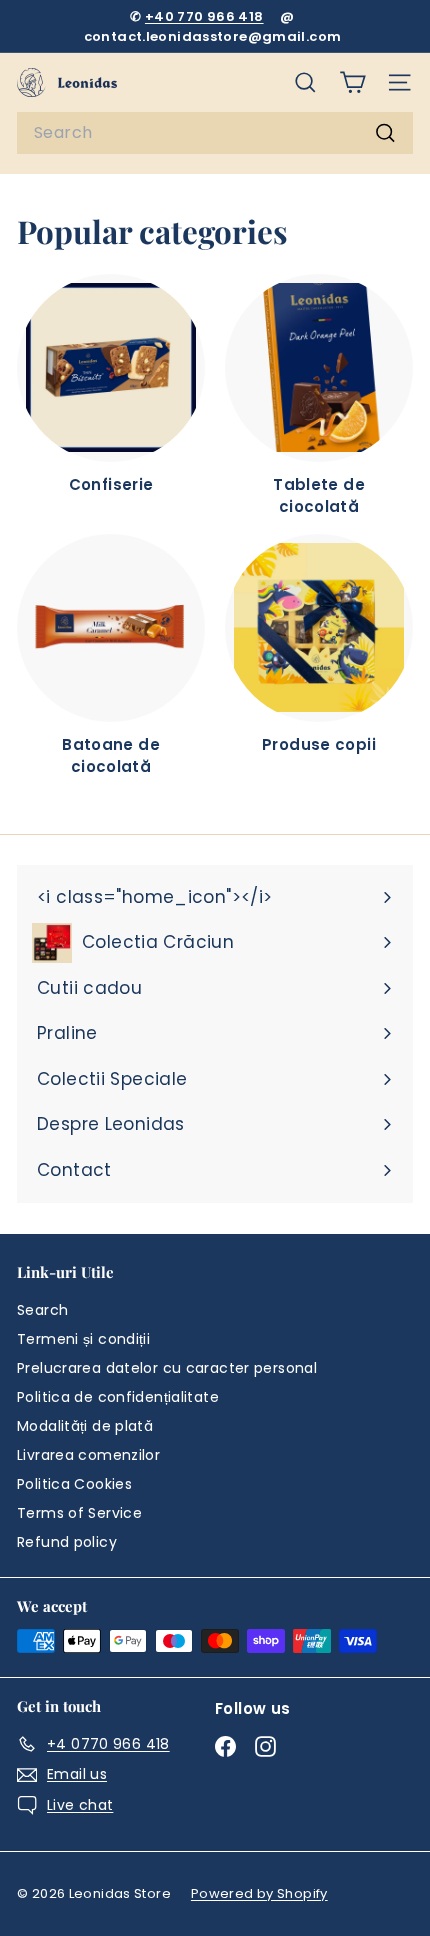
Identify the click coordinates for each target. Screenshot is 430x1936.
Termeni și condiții (83, 1339)
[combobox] (215, 133)
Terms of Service (79, 1513)
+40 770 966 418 (204, 16)
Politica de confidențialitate (118, 1397)
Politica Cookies (74, 1484)
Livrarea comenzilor (88, 1455)
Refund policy (67, 1542)
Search (42, 1310)
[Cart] (352, 82)
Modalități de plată (85, 1426)
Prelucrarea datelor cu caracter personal (167, 1368)
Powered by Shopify (259, 1893)
